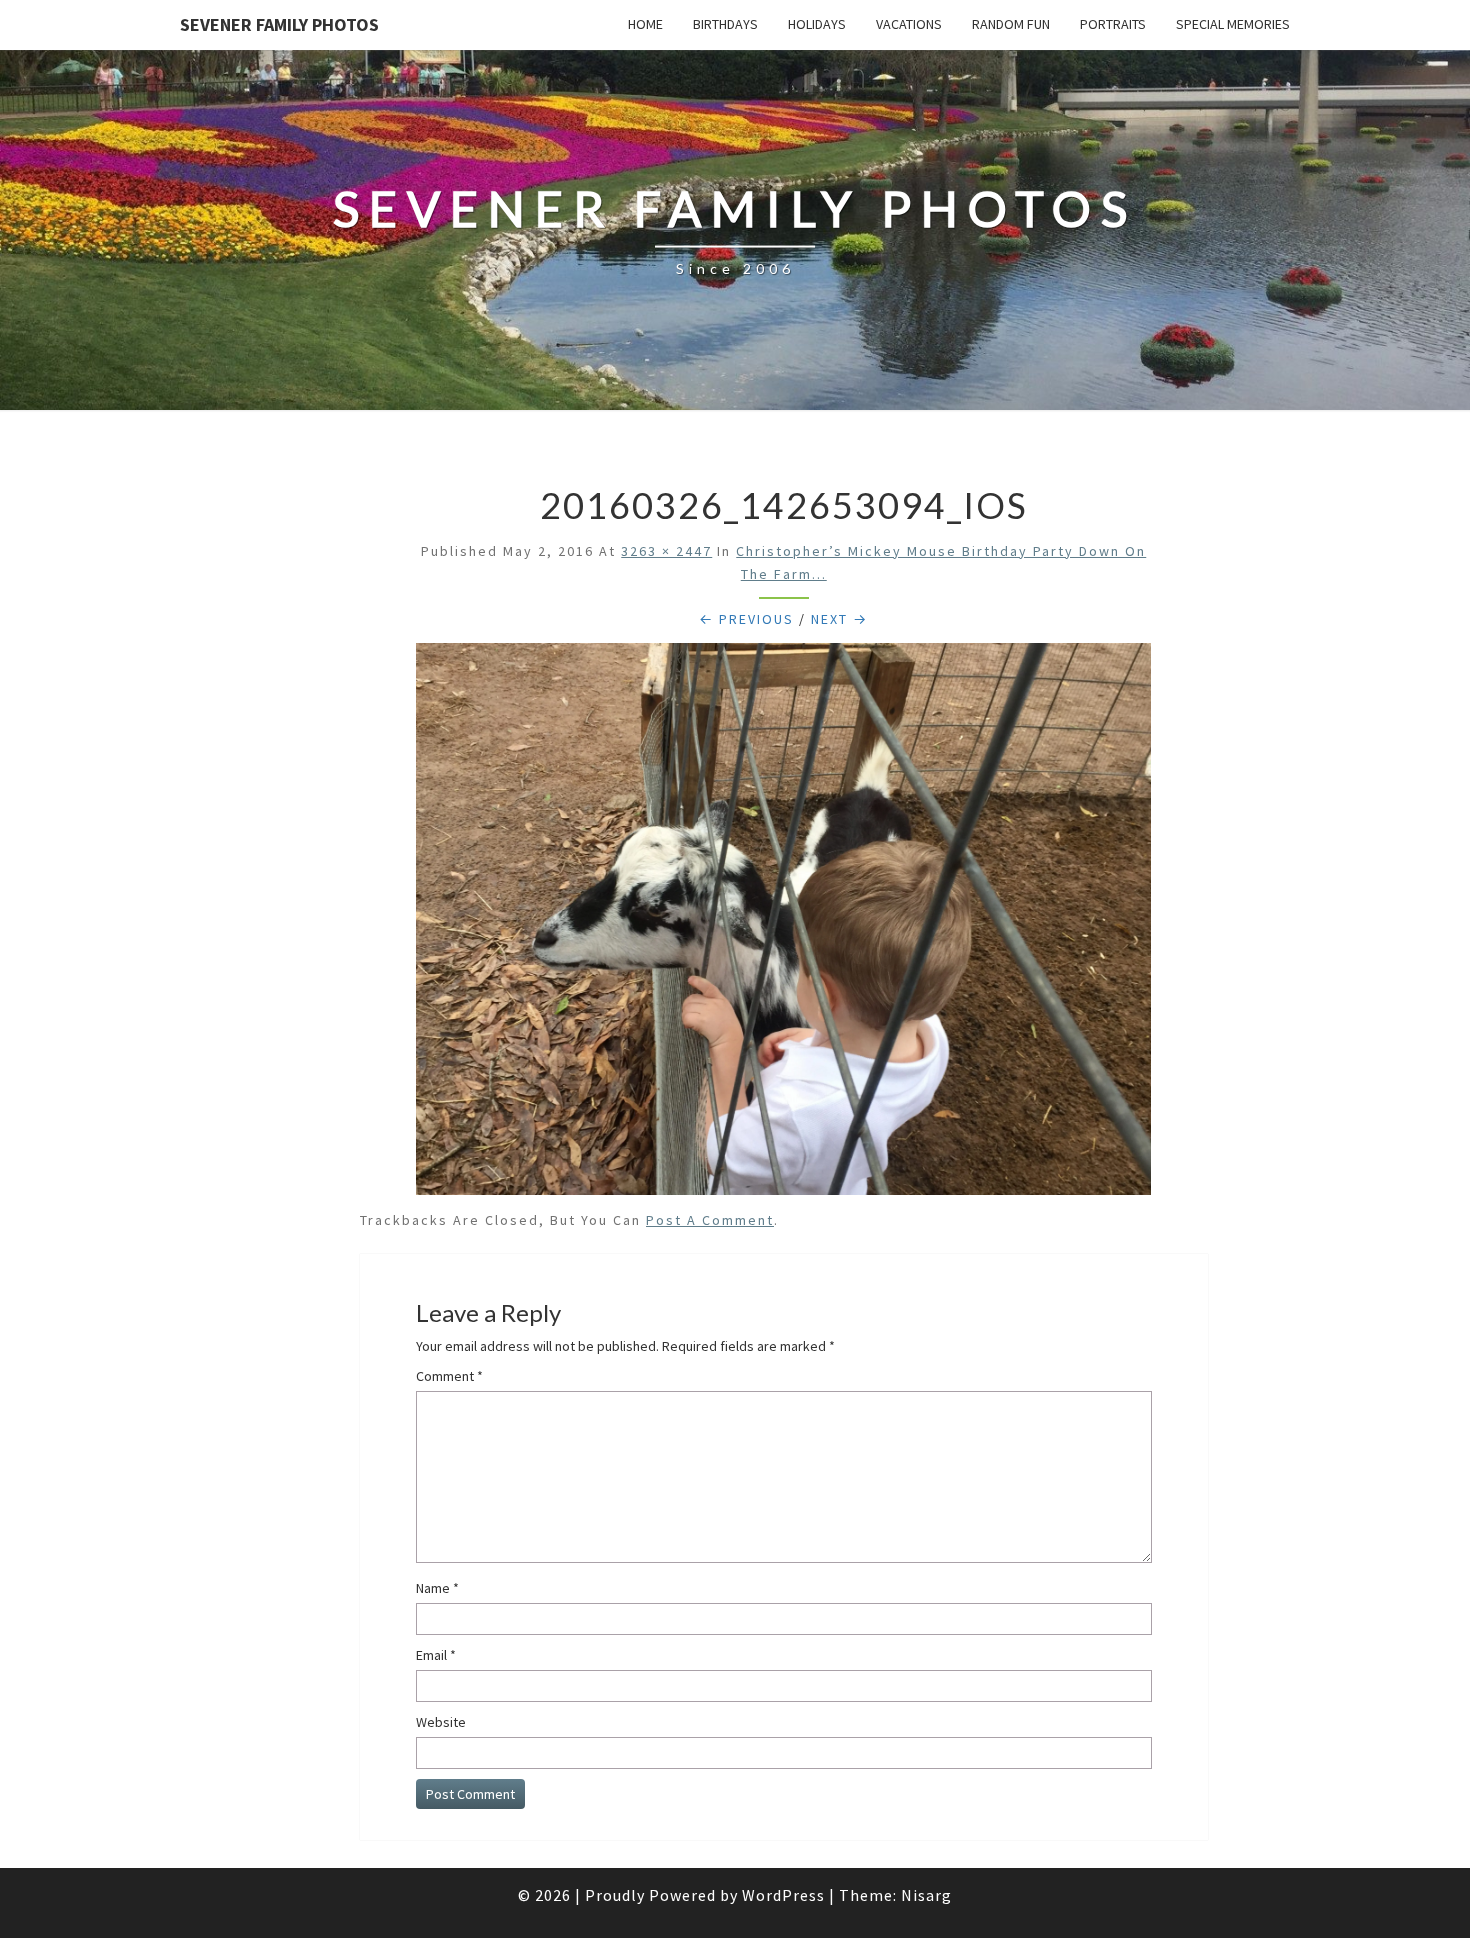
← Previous (746, 619)
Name (437, 1588)
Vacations (909, 24)
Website (441, 1722)
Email (436, 1655)
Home (645, 24)
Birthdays (725, 24)
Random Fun (1011, 24)
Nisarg (926, 1895)
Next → (839, 619)
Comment (449, 1376)
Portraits (1113, 24)
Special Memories (1233, 24)
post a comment (710, 1220)
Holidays (817, 24)
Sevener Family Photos (279, 24)
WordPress (783, 1895)
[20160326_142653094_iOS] (783, 924)
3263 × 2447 (666, 551)
